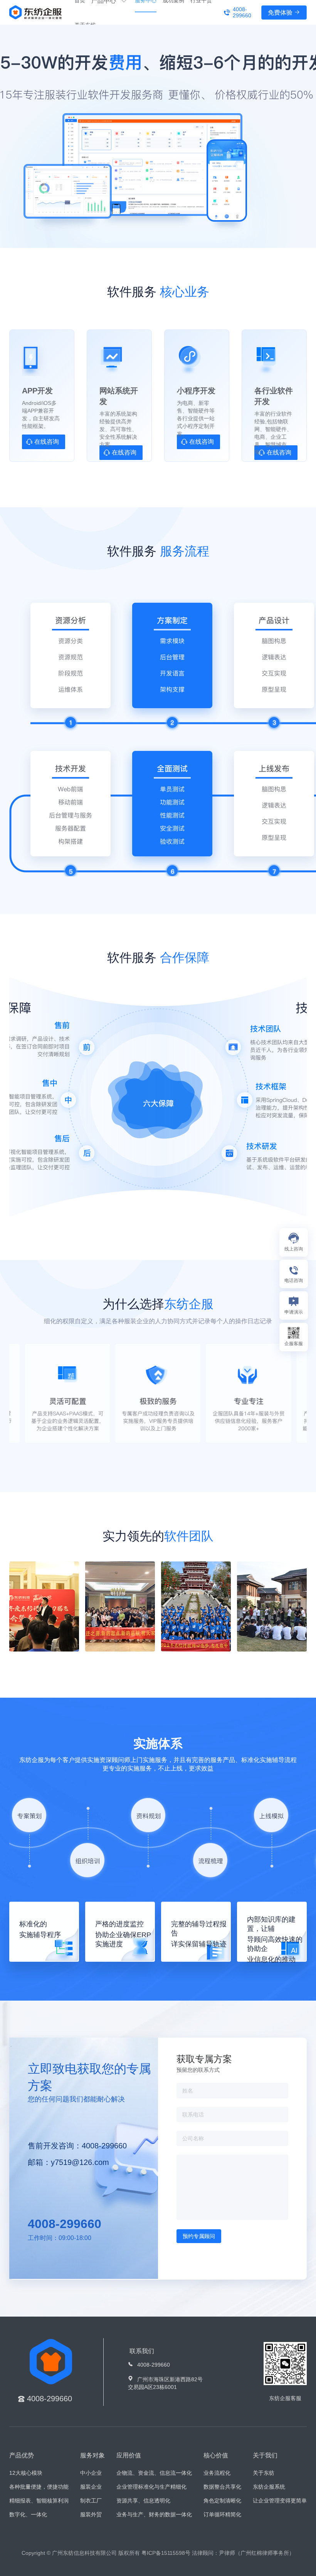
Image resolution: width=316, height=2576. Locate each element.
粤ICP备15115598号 (166, 2553)
